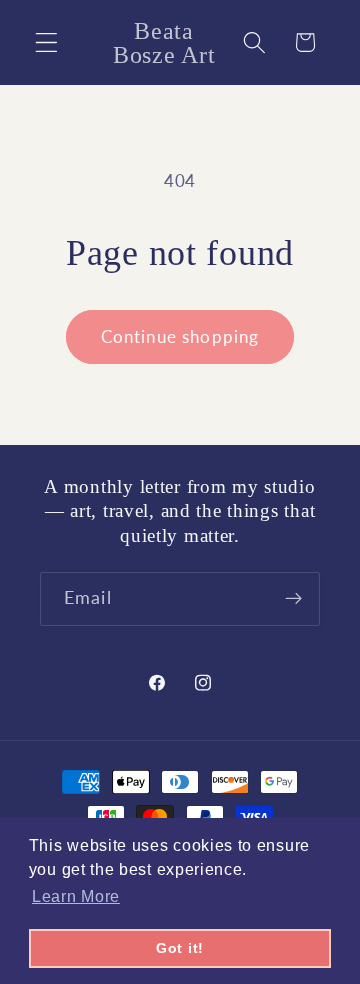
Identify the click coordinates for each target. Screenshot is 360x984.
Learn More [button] (76, 896)
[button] (46, 42)
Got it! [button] (180, 948)
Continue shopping (180, 336)
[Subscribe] (293, 599)
